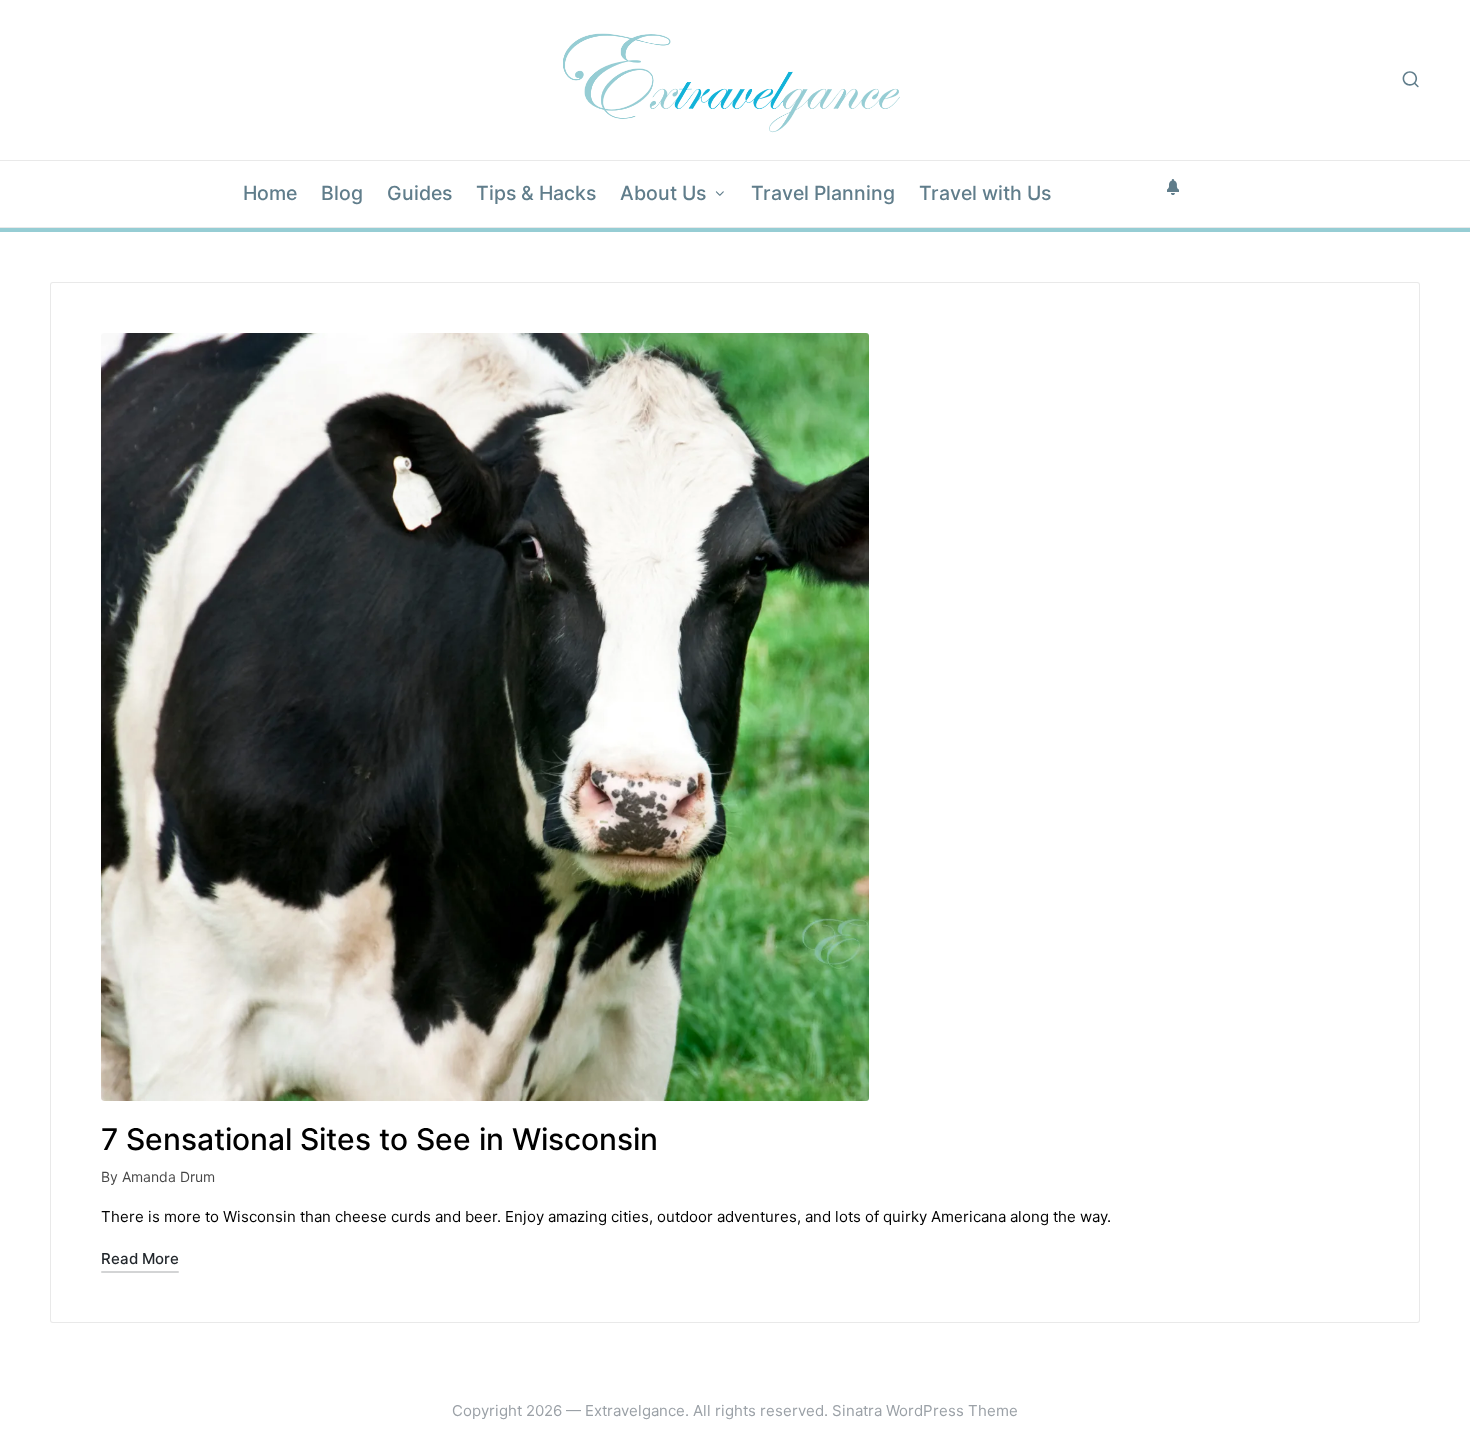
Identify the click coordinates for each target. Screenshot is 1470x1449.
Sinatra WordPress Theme (925, 1410)
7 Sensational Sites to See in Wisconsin (379, 1139)
